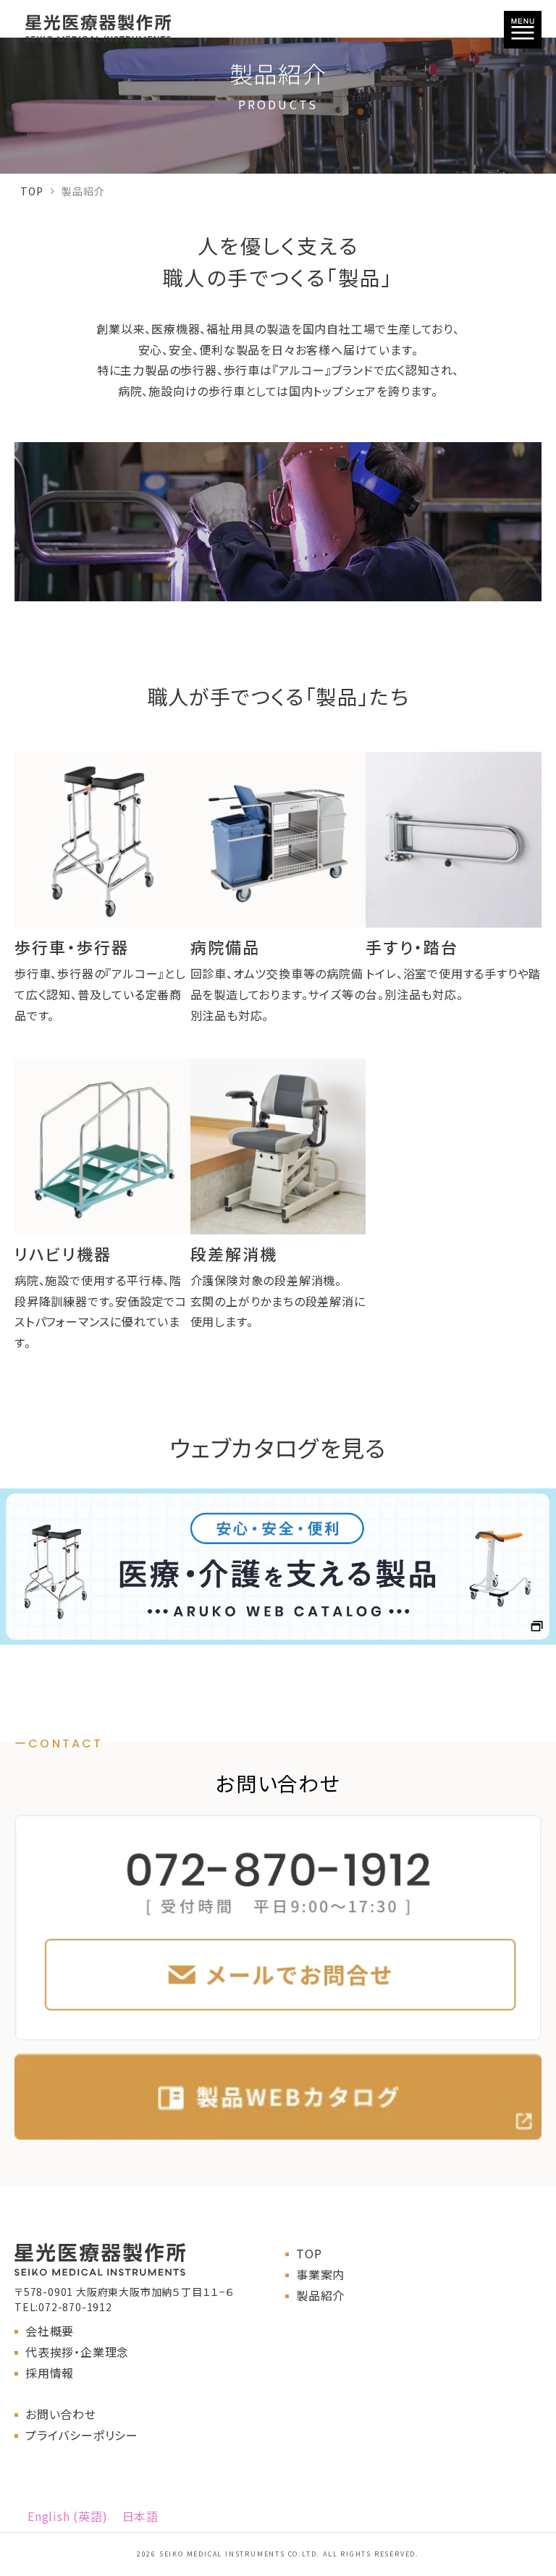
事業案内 (320, 2274)
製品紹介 (320, 2295)
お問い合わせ (61, 2414)
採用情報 (50, 2373)
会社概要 (50, 2331)
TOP (31, 191)
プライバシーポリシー (82, 2435)
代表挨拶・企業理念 (77, 2352)
